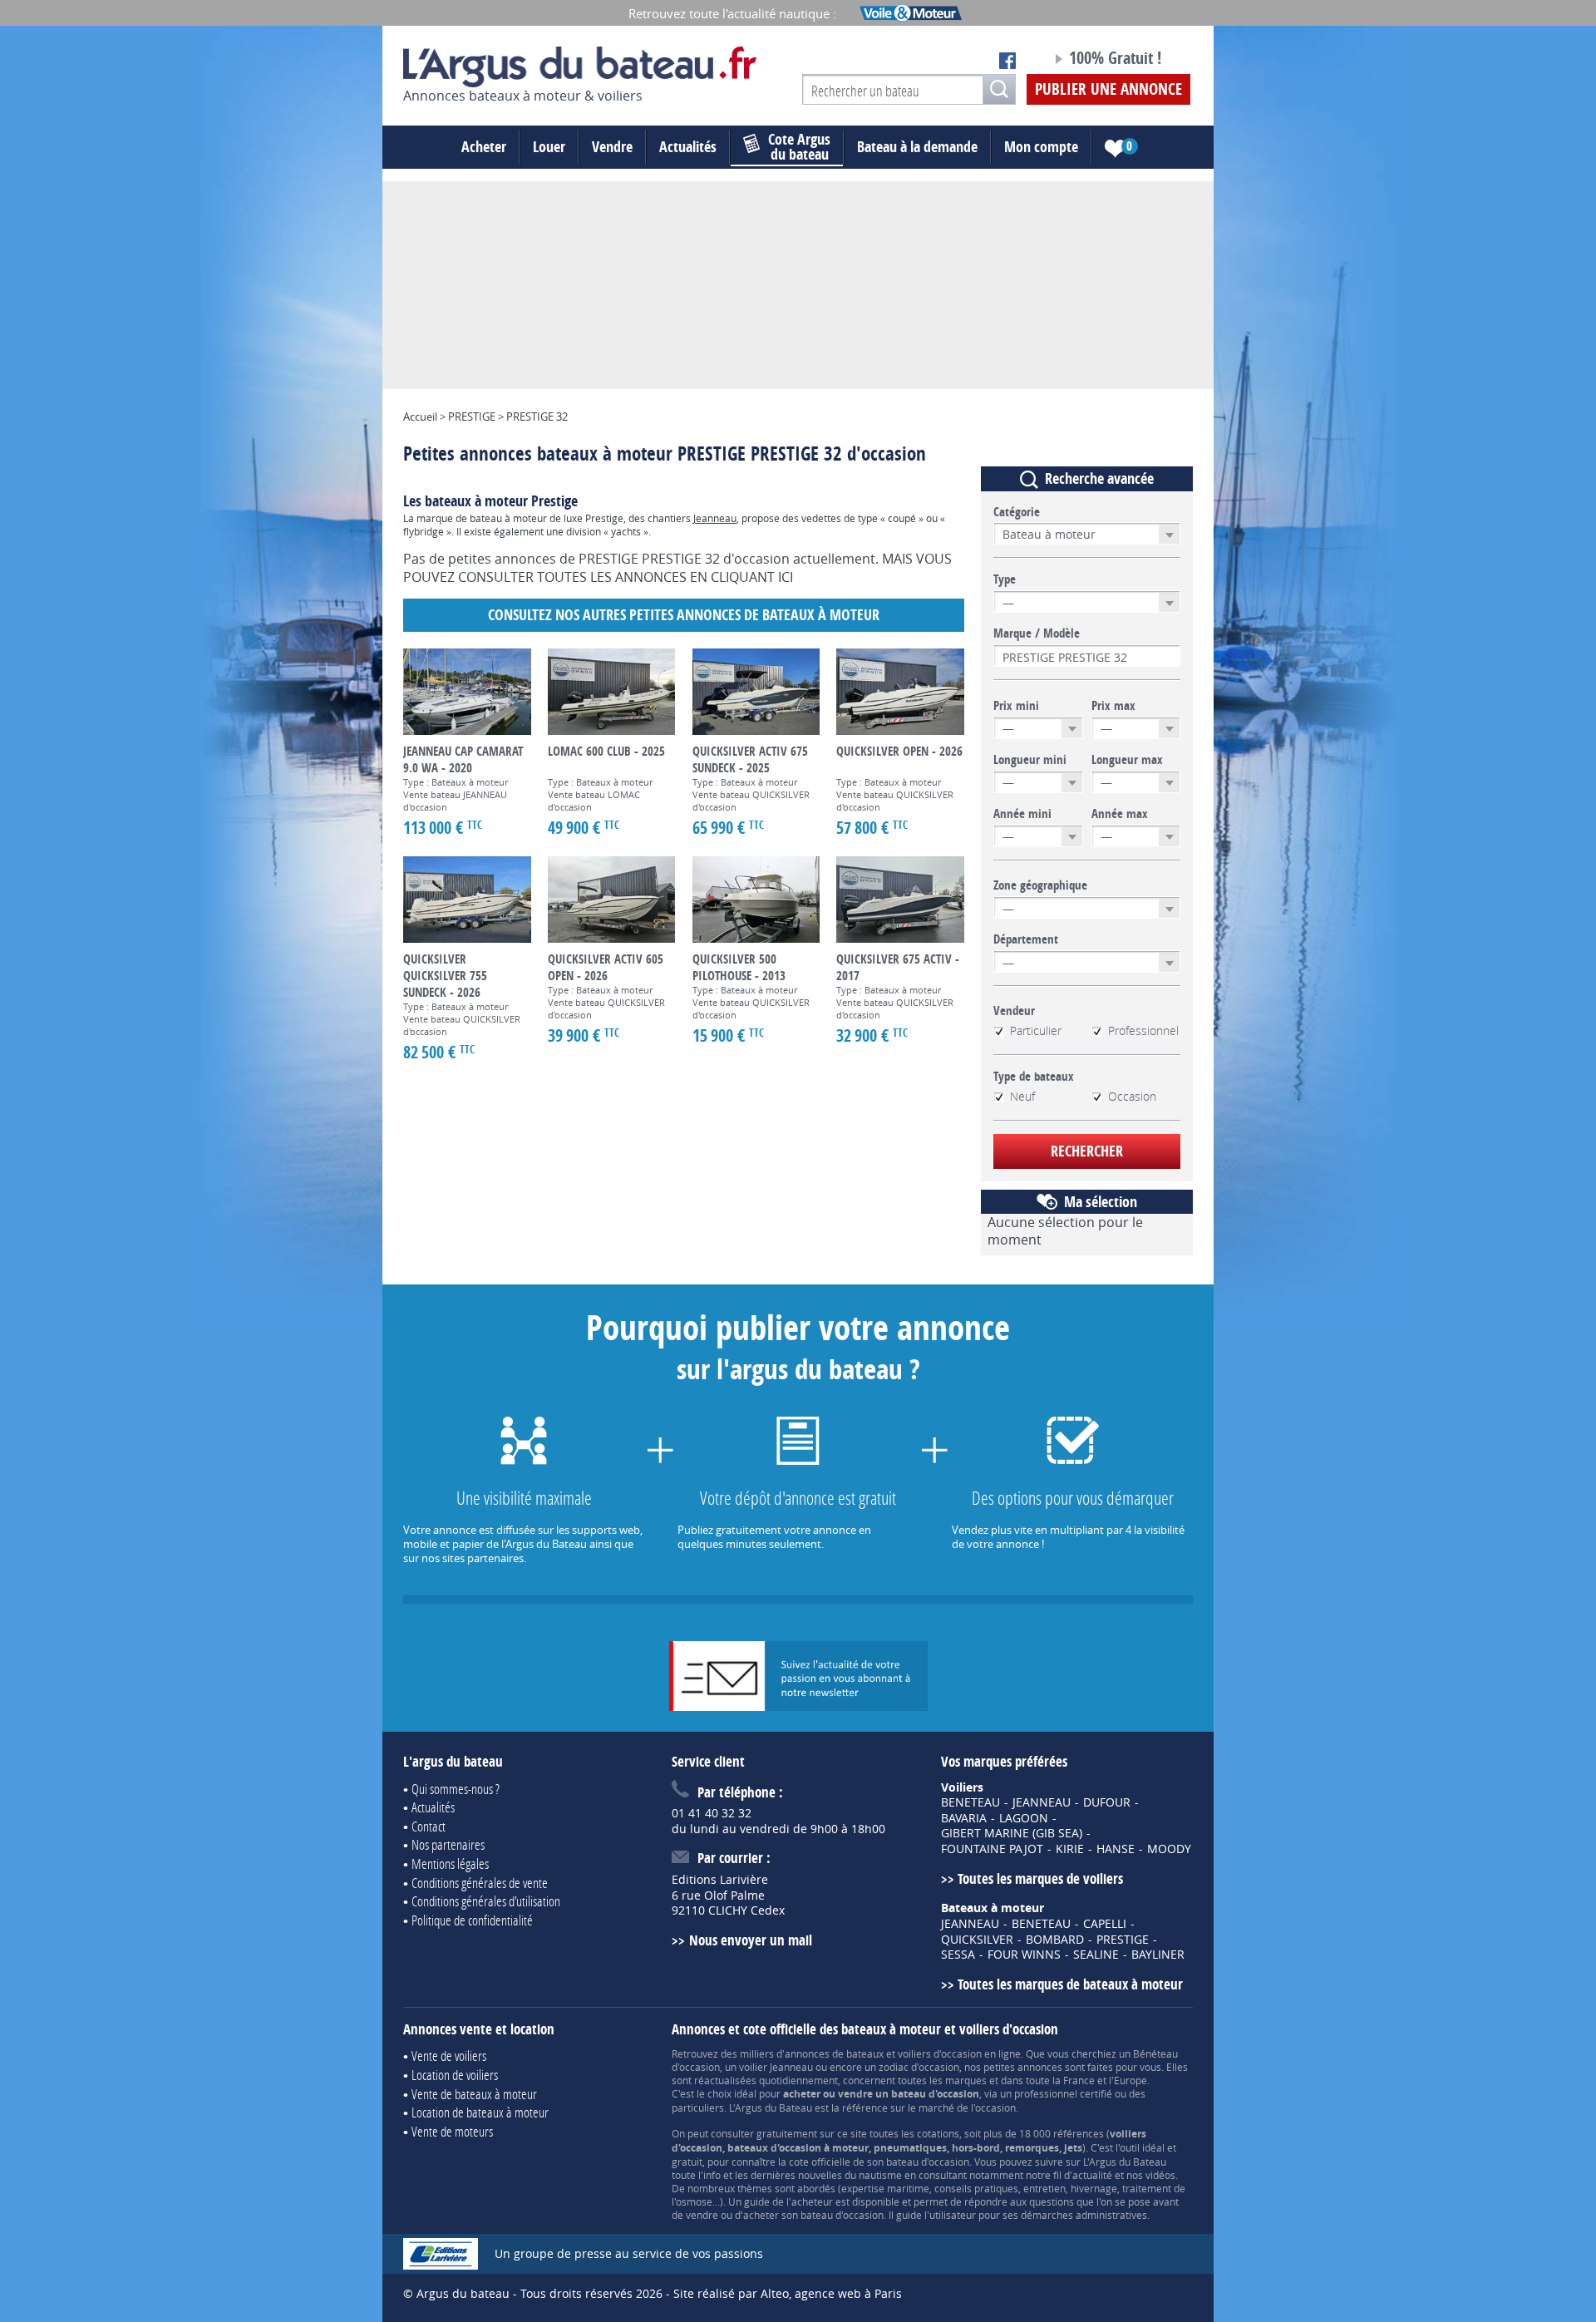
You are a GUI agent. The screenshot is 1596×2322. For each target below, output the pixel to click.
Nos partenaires (448, 1844)
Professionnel (1143, 1031)
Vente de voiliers (449, 2056)
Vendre (612, 147)
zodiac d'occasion (919, 2067)
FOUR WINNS (1024, 1955)
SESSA (958, 1955)
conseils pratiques (976, 2188)
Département (1026, 939)
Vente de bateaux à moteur (474, 2094)
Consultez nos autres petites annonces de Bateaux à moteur (684, 615)
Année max (1120, 814)
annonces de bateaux (834, 2053)
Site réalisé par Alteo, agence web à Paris (788, 2293)
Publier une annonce (1108, 89)
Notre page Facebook (1007, 61)
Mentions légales (450, 1864)
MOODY (1169, 1849)
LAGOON (1024, 1818)
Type (1005, 579)
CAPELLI (1105, 1924)
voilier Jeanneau (776, 2067)
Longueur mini (1030, 760)
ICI (786, 577)
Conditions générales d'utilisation (486, 1901)
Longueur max (1127, 760)
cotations (938, 2133)
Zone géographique (1040, 885)
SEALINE (1096, 1955)
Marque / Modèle (1037, 633)
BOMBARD (1055, 1940)
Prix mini (1016, 706)
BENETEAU (970, 1802)
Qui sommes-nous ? (456, 1789)
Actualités (688, 147)
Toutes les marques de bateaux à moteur (1070, 1984)
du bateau (799, 147)
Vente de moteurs (452, 2131)
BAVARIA (964, 1818)
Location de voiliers (455, 2075)
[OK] (999, 89)
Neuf (1022, 1097)
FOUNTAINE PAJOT (992, 1849)
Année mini (1022, 814)
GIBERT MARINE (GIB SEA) (1012, 1833)
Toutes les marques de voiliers (1040, 1878)
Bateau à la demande (917, 147)
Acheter (484, 147)
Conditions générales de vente (480, 1883)
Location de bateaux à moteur (480, 2112)
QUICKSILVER (977, 1940)
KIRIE (1070, 1849)
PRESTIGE (1123, 1940)
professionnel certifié (1063, 2093)
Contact (429, 1826)
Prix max (1113, 706)
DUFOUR (1107, 1802)
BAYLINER (1158, 1955)
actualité (1092, 2175)
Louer (549, 147)
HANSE (1116, 1849)
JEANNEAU (1042, 1802)
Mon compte (1041, 147)
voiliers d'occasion (940, 2053)
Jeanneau (715, 518)
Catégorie (1017, 512)
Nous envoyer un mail (750, 1940)
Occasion (1132, 1097)
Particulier (1036, 1031)
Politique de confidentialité (472, 1920)
